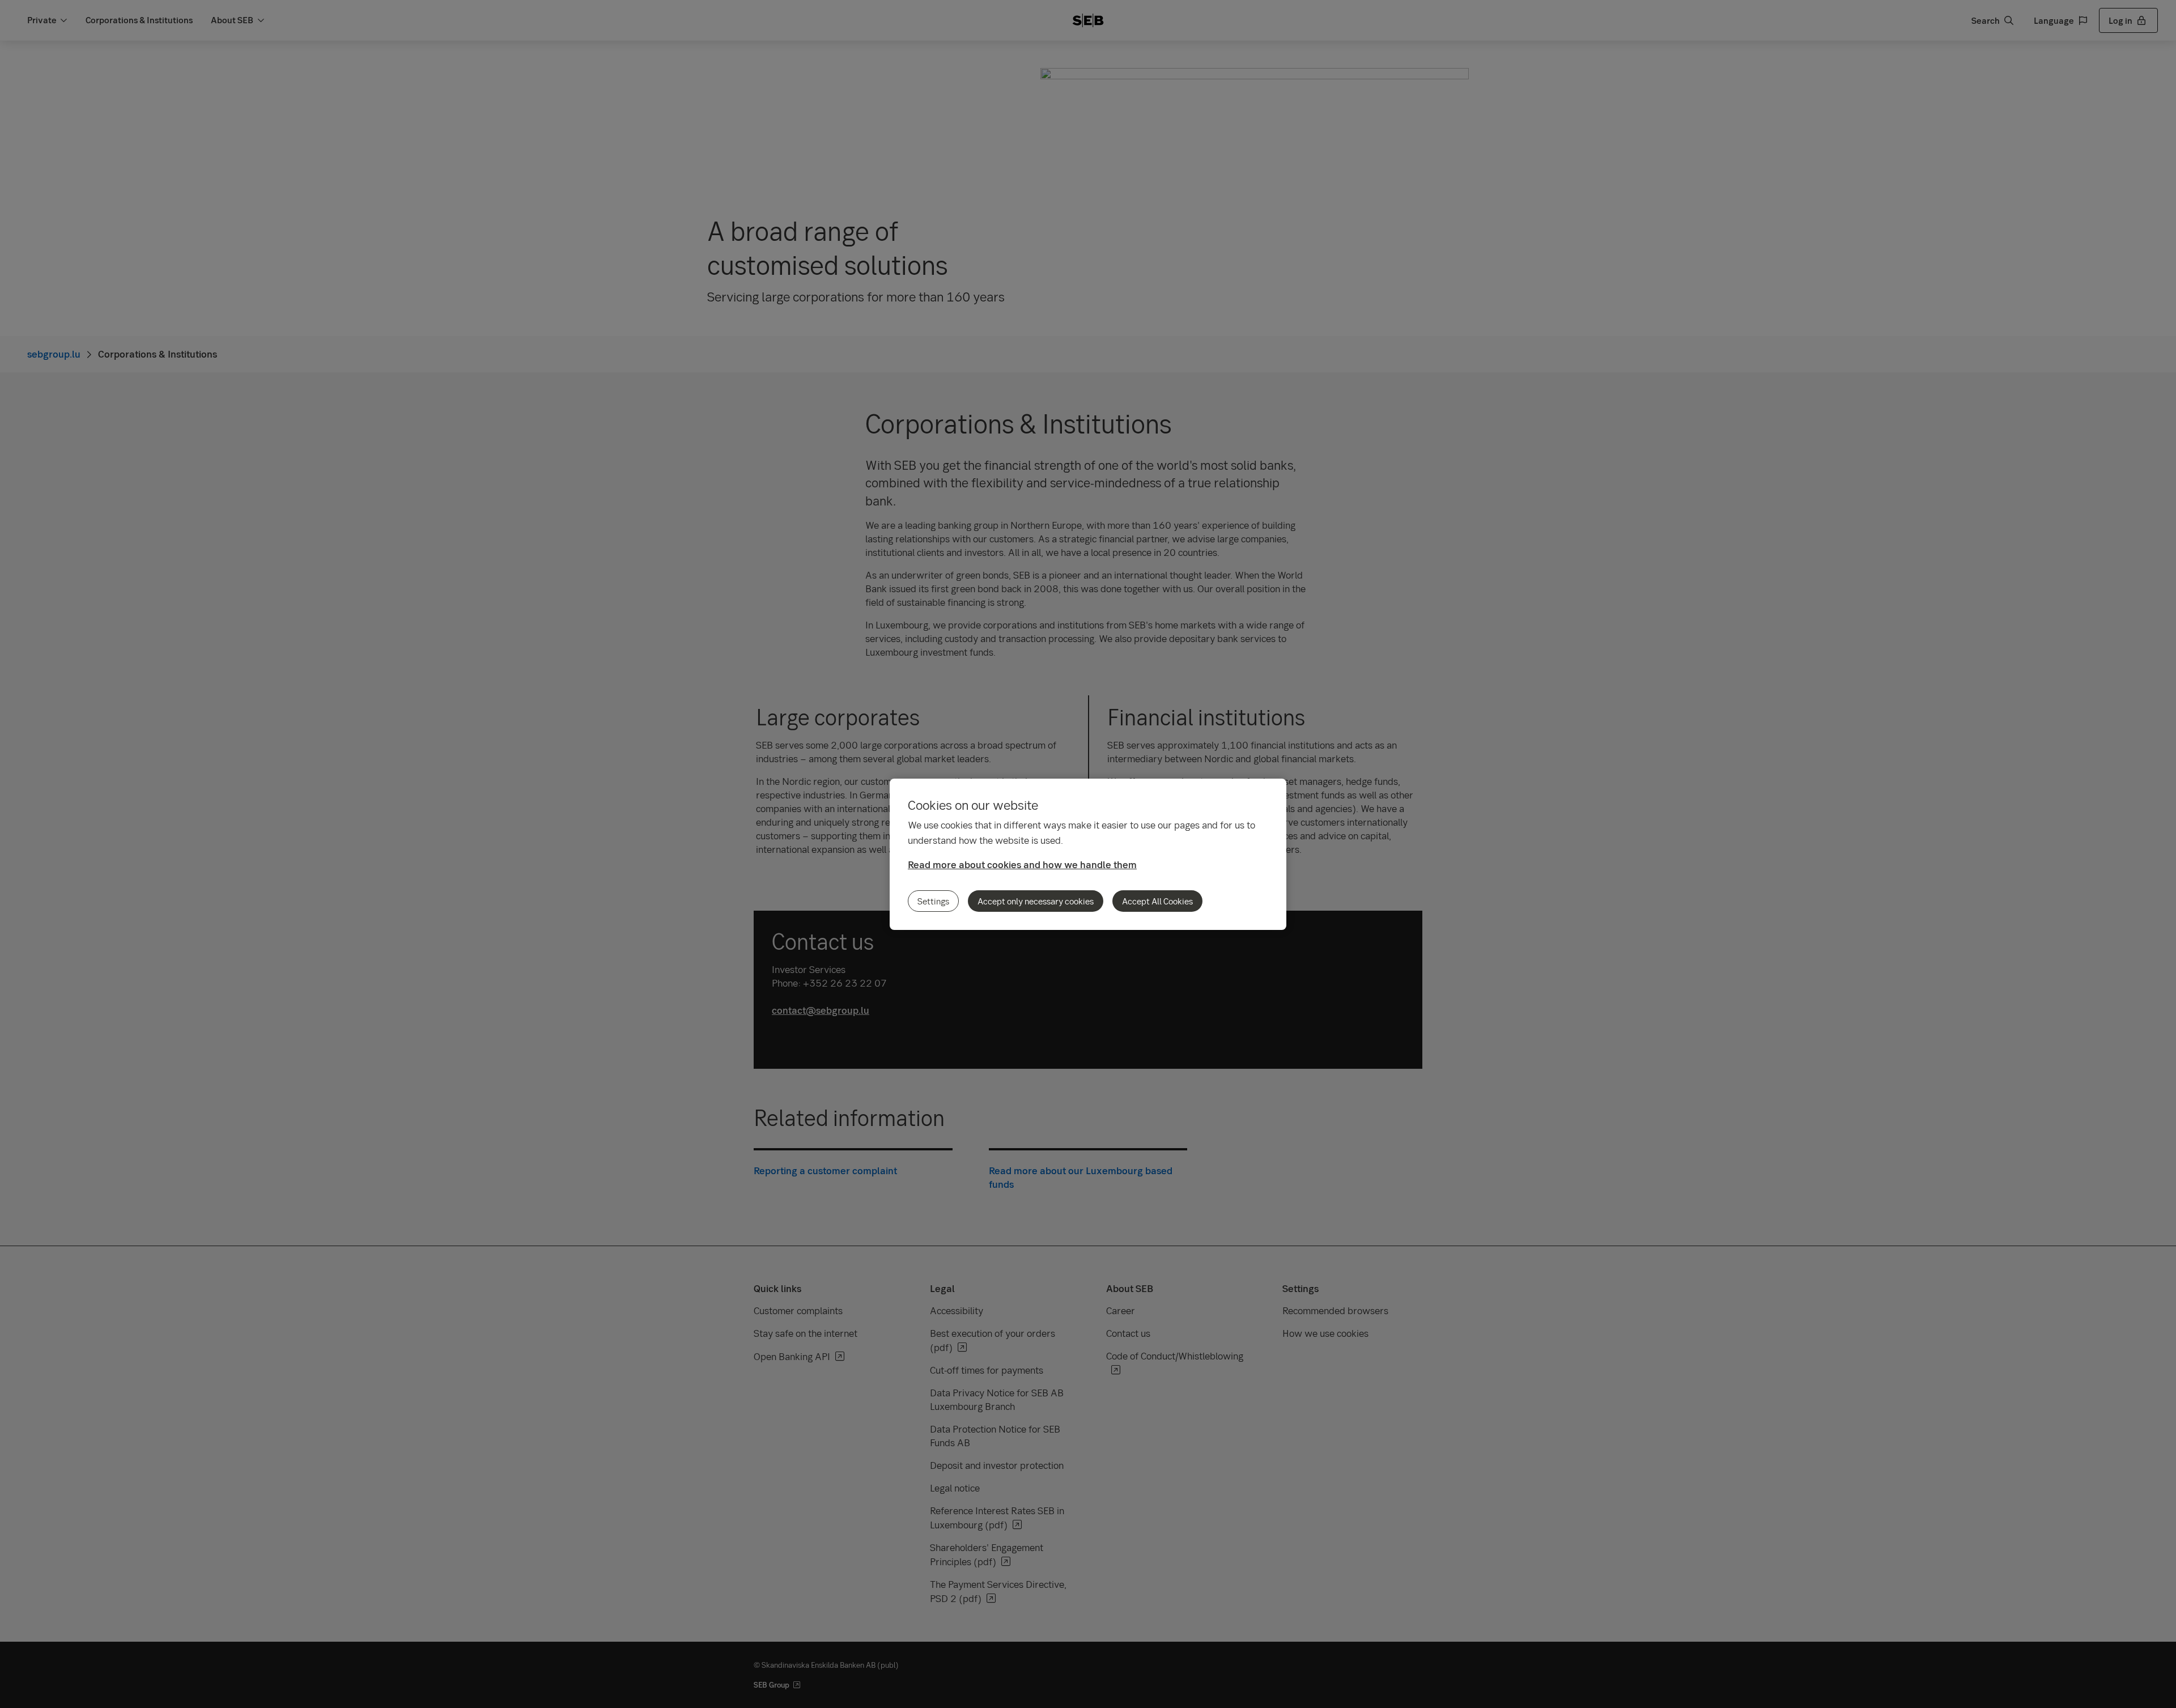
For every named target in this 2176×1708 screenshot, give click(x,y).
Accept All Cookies (1157, 901)
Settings (933, 901)
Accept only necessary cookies (1036, 901)
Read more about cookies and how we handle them (1022, 864)
